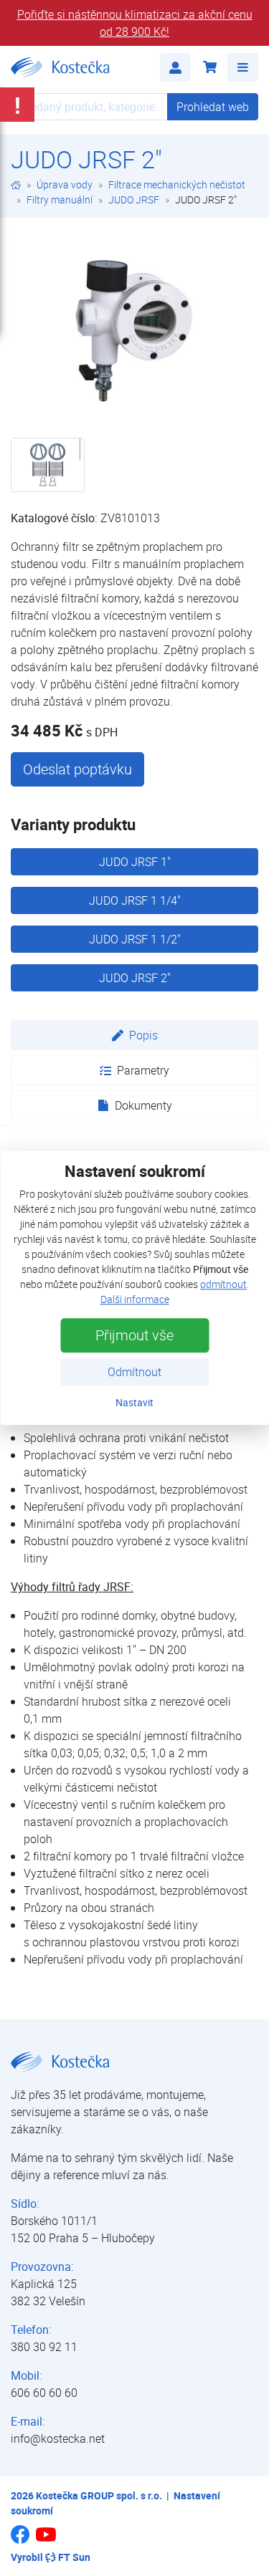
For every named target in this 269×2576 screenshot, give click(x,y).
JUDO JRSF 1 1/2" (135, 939)
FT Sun (74, 2557)
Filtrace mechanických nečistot (177, 184)
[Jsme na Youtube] (46, 2541)
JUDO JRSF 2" (135, 978)
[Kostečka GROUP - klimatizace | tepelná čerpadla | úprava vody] (16, 184)
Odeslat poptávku (77, 769)
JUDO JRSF (134, 200)
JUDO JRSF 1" (135, 862)
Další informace (135, 1300)
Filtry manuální (60, 200)
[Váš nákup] (209, 67)
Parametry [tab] (143, 1070)
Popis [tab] (143, 1035)
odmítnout (223, 1285)
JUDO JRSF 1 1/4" (135, 900)
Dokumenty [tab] (143, 1105)
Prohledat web (213, 107)
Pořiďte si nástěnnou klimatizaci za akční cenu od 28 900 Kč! (135, 23)
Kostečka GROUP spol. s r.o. (99, 2495)
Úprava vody (65, 184)
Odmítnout (134, 1373)
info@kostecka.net (58, 2438)
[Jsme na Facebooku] (20, 2539)
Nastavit (134, 1403)
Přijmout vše (134, 1336)
